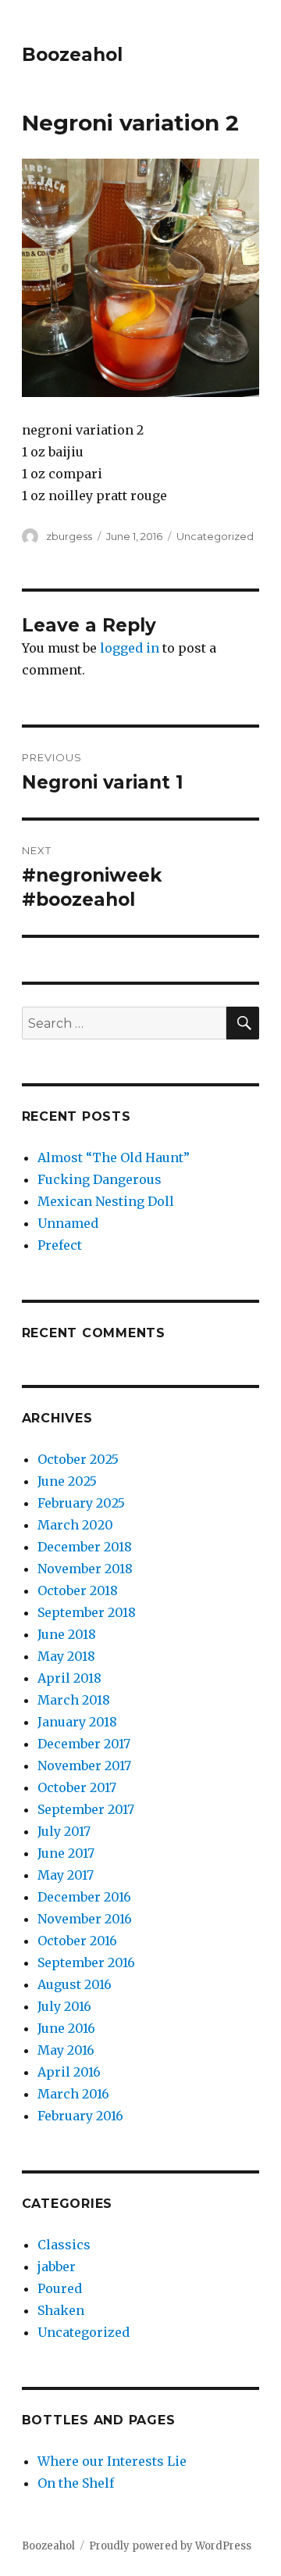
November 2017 (84, 1766)
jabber (57, 2267)
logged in (130, 648)
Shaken (61, 2310)
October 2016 (77, 1941)
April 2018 (69, 1678)
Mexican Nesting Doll (106, 1201)
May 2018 (66, 1656)
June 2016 (66, 2028)
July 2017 (64, 1831)
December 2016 (84, 1897)
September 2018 (87, 1612)
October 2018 (78, 1590)
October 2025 (78, 1459)
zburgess (69, 536)
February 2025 (81, 1503)
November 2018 (85, 1569)
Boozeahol (72, 55)
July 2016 (64, 2006)
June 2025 (67, 1481)
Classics (64, 2245)
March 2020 (75, 1525)
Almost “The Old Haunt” (114, 1157)
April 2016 (69, 2072)
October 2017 (77, 1787)
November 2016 (85, 1919)
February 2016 (80, 2116)
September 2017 (86, 1809)
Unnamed (68, 1223)
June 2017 (66, 1853)
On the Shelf (76, 2483)
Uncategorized (215, 536)
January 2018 (77, 1722)
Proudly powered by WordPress (170, 2546)
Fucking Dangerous (100, 1179)
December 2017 (84, 1744)
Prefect (60, 1245)
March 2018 (74, 1700)
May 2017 (66, 1875)
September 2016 (86, 1962)
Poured (60, 2288)
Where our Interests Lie (112, 2461)
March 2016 (73, 2094)
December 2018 (85, 1547)
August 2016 (75, 1984)
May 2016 (66, 2050)
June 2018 (67, 1634)
